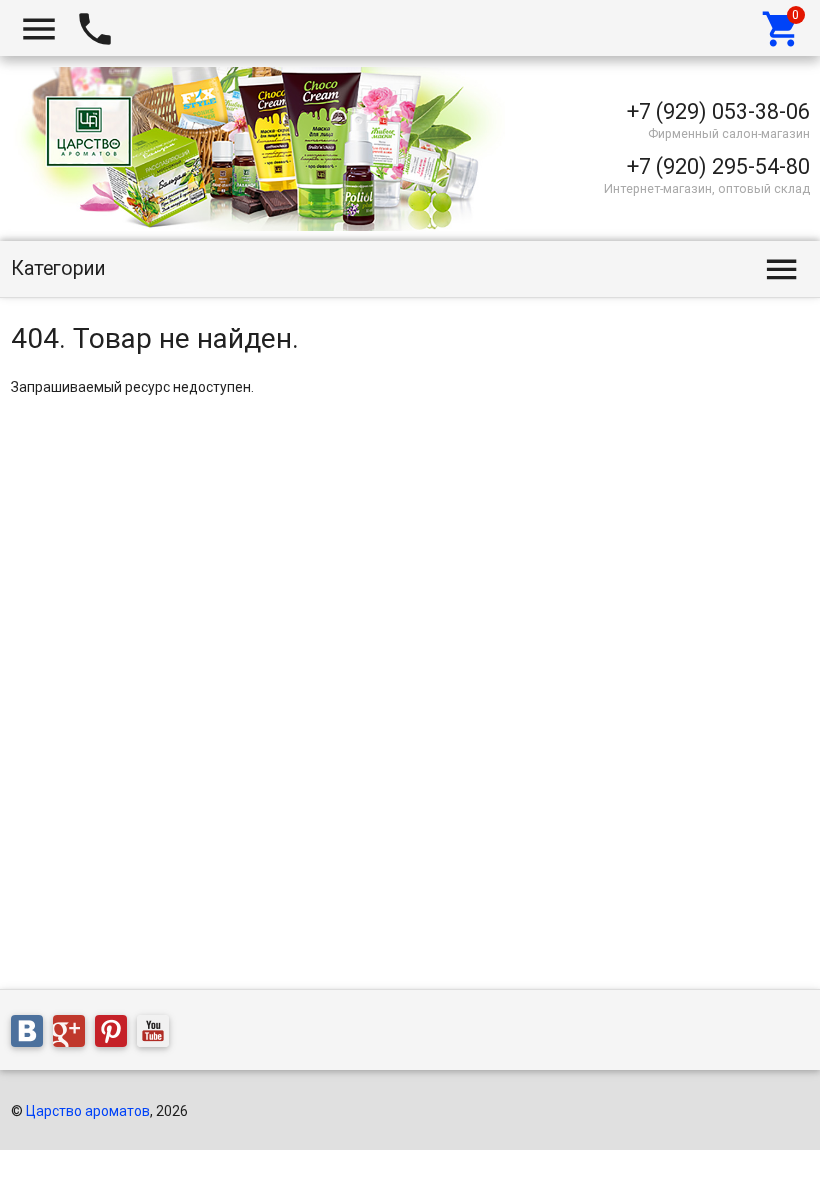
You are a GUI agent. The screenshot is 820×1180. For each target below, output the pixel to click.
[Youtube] (158, 1035)
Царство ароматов (88, 1111)
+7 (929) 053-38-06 (718, 111)
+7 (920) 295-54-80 (718, 166)
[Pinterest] (116, 1035)
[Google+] (74, 1035)
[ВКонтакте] (32, 1035)
